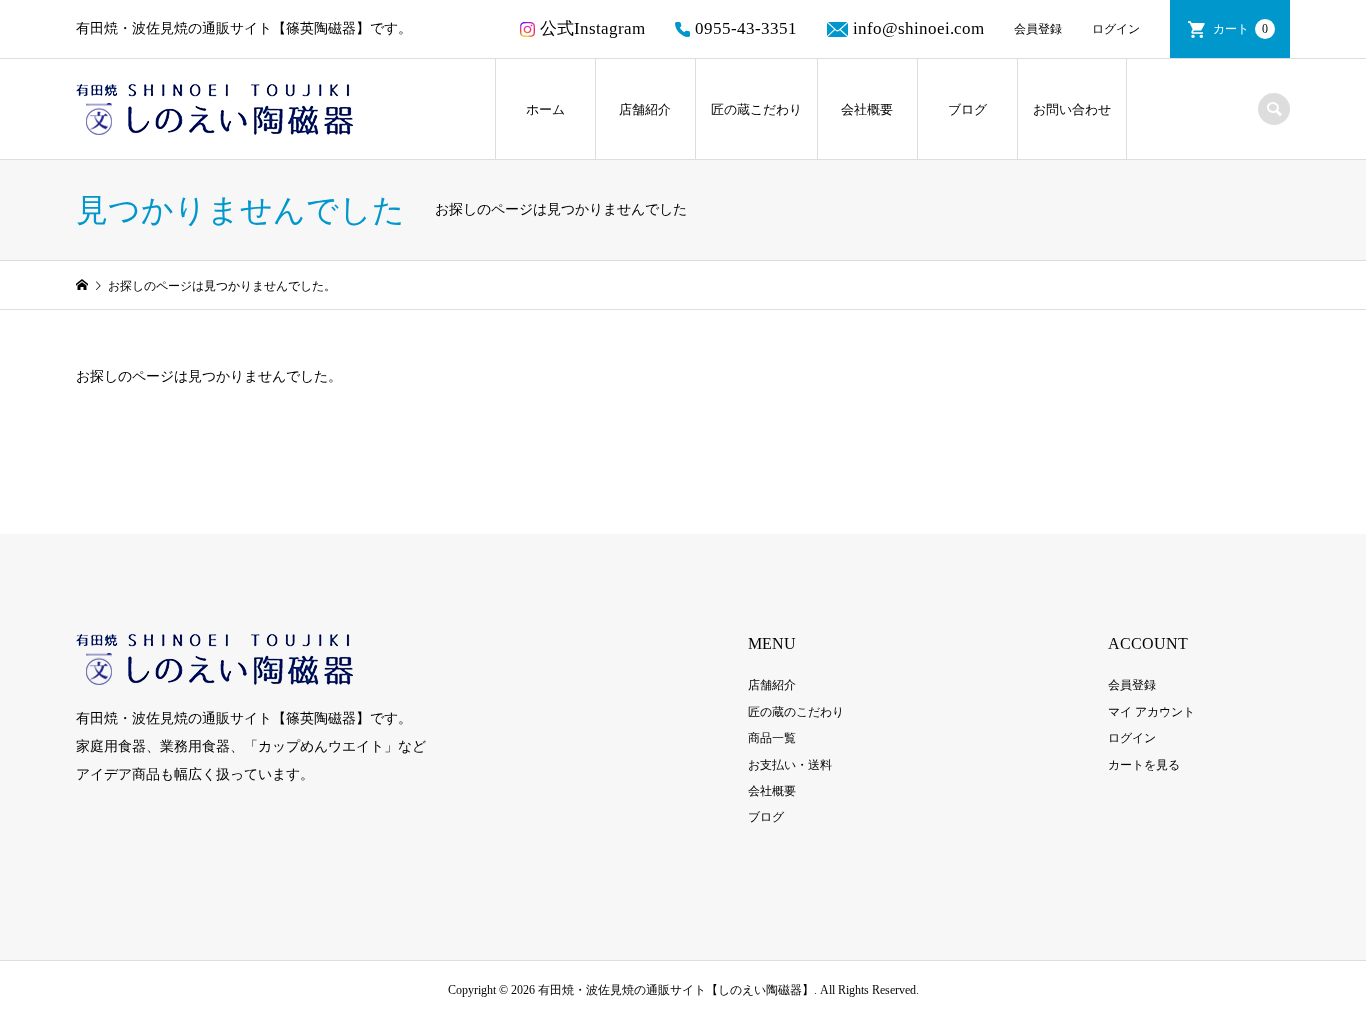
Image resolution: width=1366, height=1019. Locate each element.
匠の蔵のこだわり (796, 712)
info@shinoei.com (918, 28)
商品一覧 (772, 738)
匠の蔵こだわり (756, 109)
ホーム (545, 109)
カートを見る (1144, 765)
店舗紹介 (645, 109)
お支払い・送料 (790, 765)
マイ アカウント (1151, 712)
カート (1240, 29)
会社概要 (867, 109)
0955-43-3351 (746, 28)
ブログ (967, 109)
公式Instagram (592, 28)
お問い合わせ (1072, 109)
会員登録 (1038, 29)
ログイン (1116, 29)
